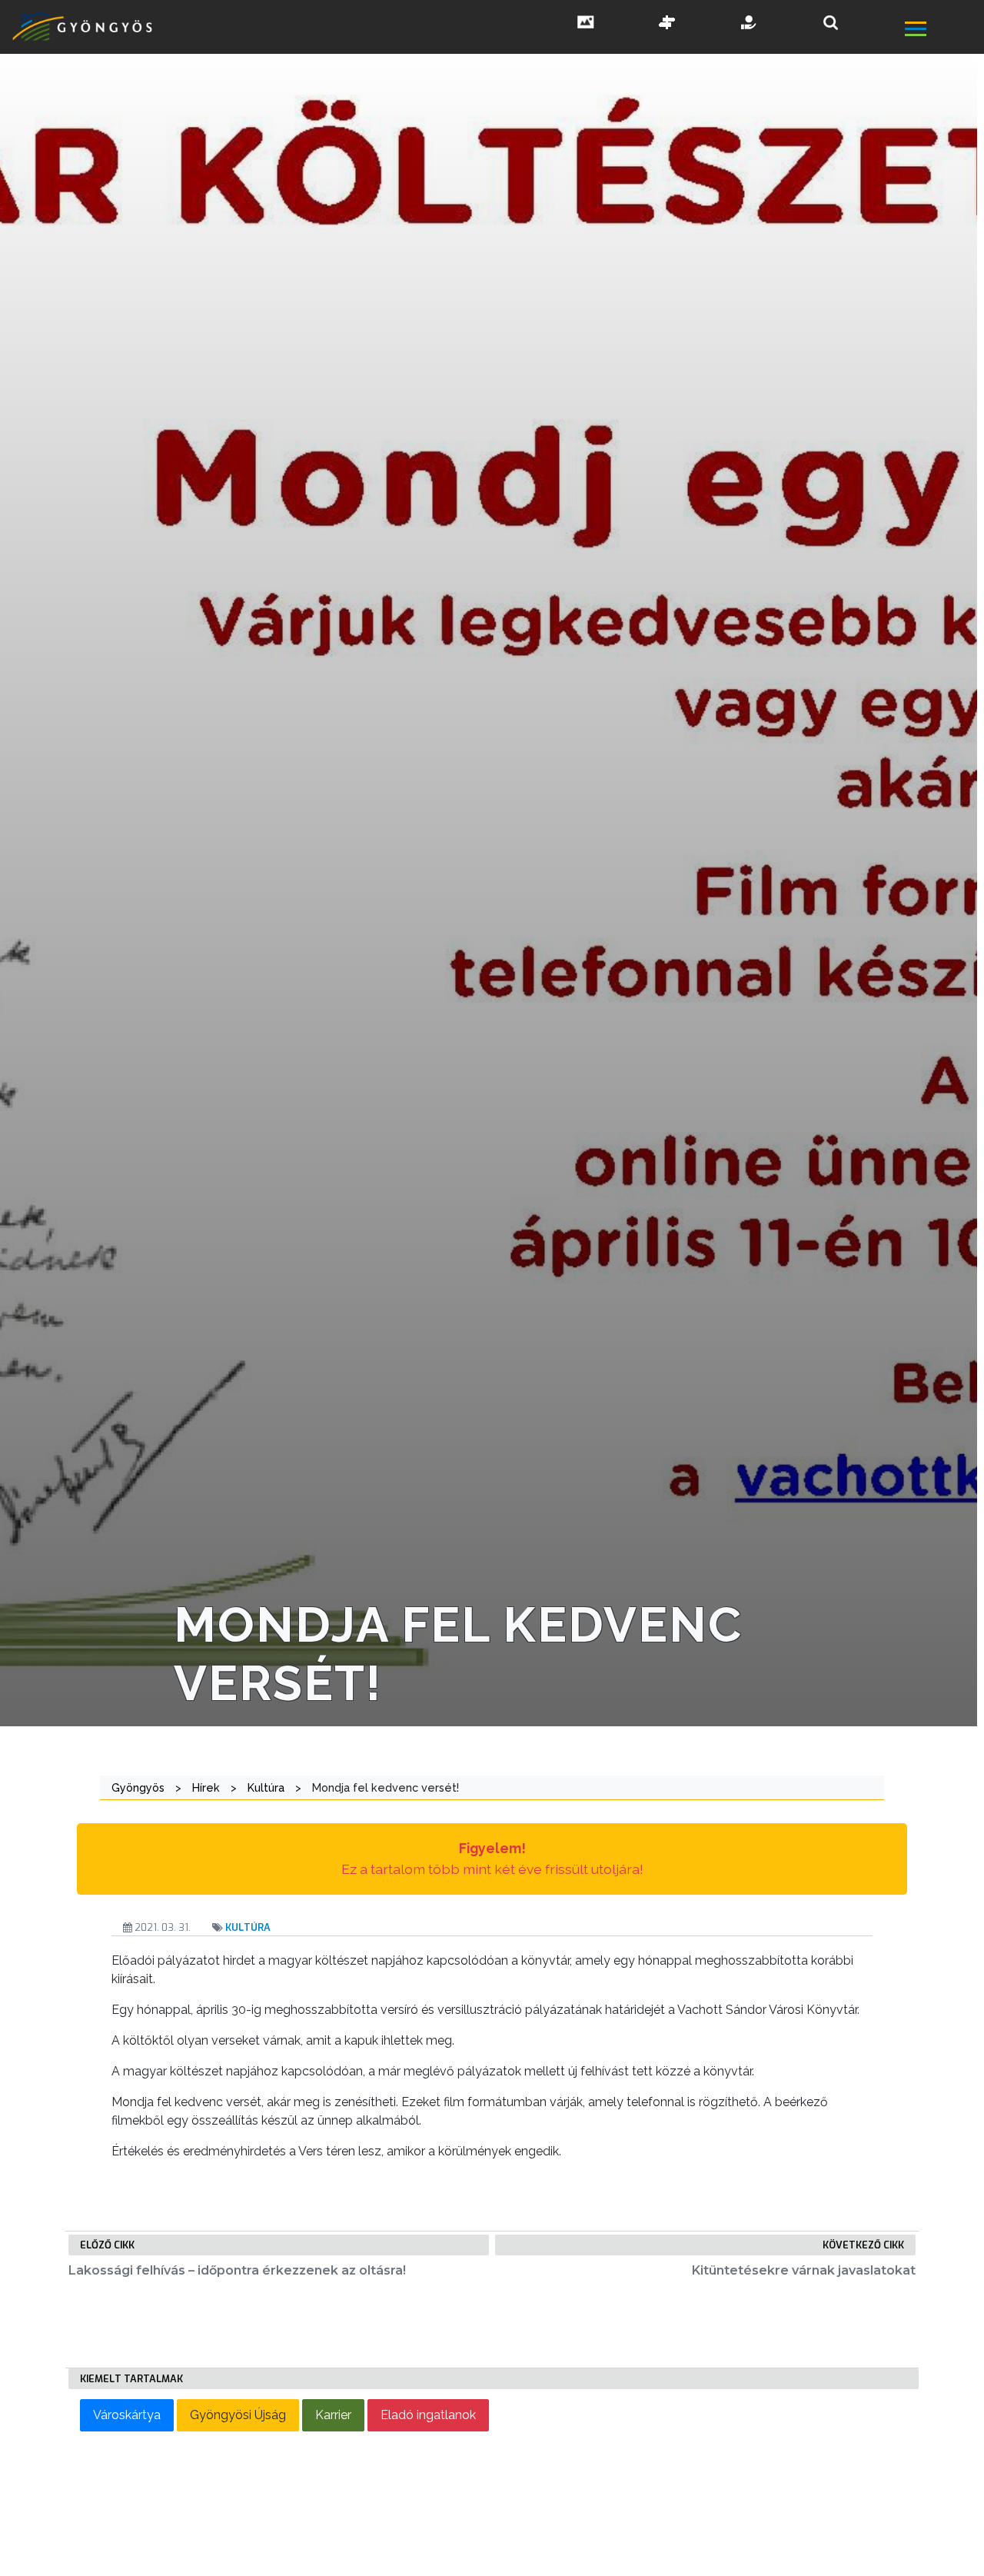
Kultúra (248, 1927)
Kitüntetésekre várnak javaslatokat (804, 2270)
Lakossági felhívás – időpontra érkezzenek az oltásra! (237, 2270)
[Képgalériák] (586, 24)
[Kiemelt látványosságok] (667, 24)
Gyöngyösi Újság (238, 2415)
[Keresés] (831, 23)
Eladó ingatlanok (428, 2415)
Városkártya (127, 2415)
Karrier (333, 2415)
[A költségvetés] (750, 24)
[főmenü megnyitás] (943, 31)
